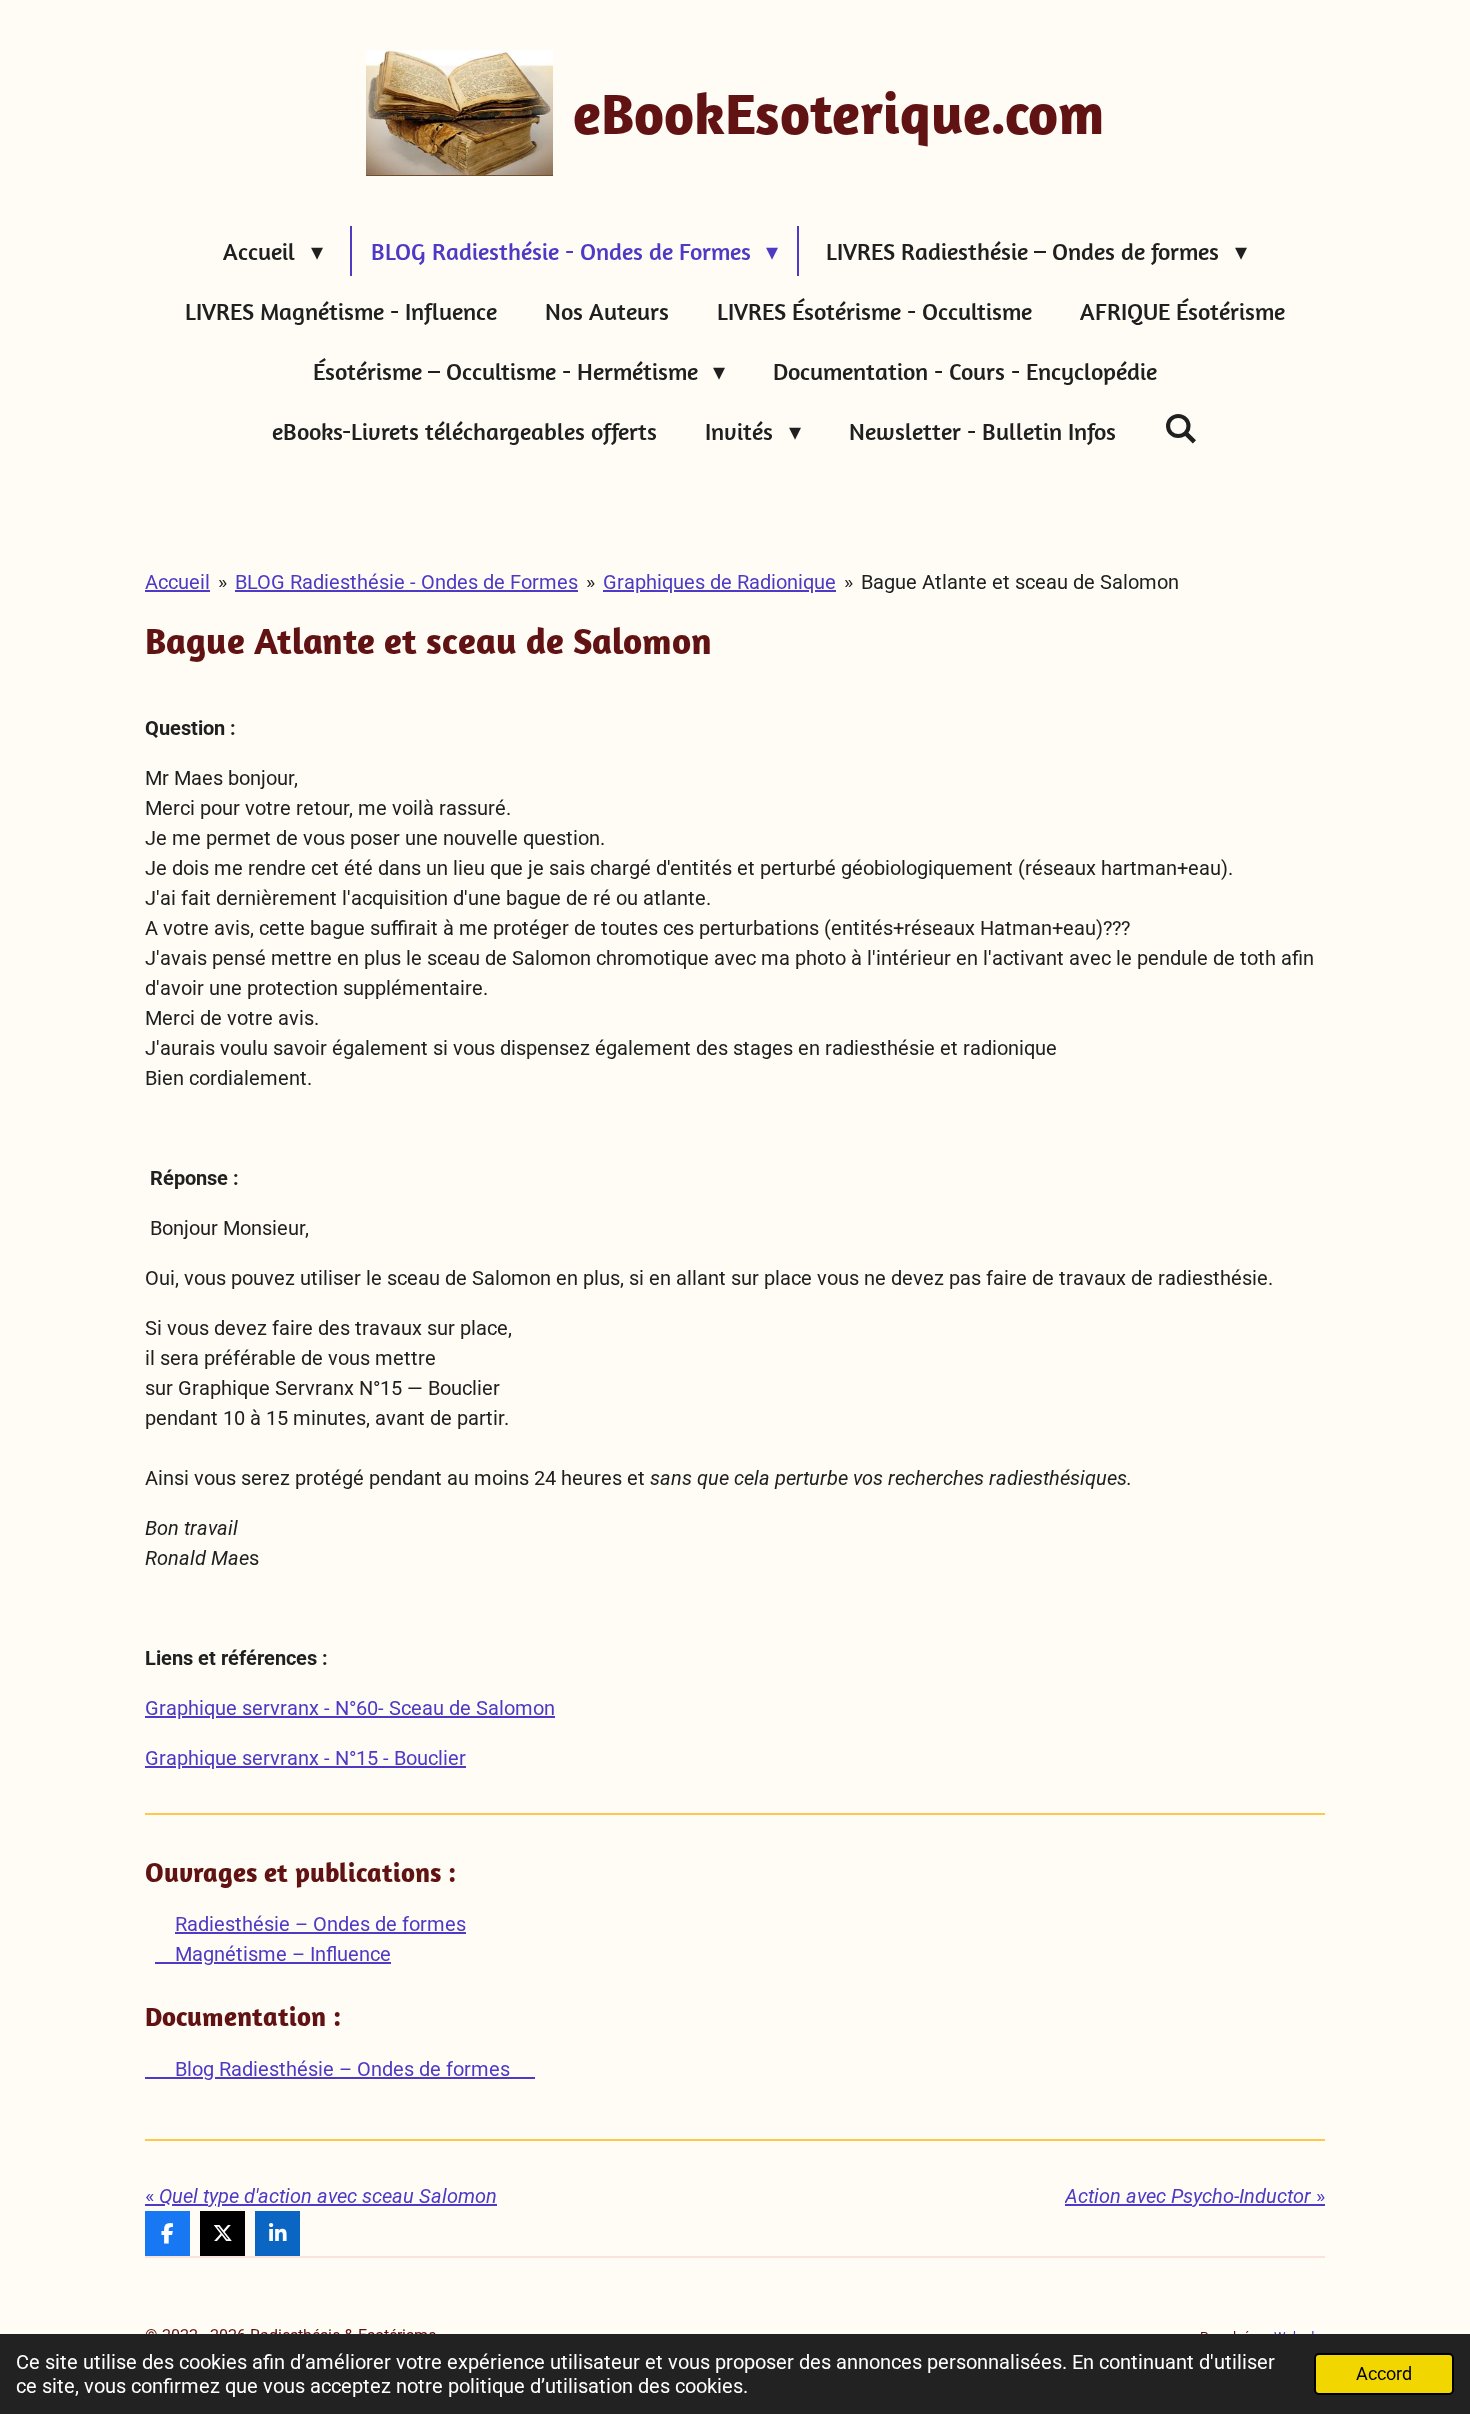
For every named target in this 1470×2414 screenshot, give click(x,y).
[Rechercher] (1181, 428)
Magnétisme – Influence (273, 1954)
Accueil (177, 582)
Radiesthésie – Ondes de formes (320, 1924)
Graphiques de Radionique (719, 582)
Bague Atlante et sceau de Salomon (1020, 582)
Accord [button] (1384, 2373)
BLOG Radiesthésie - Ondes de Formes (406, 582)
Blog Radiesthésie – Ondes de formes (340, 2069)
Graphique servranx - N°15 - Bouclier (305, 1758)
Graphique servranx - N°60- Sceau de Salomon (350, 1708)
